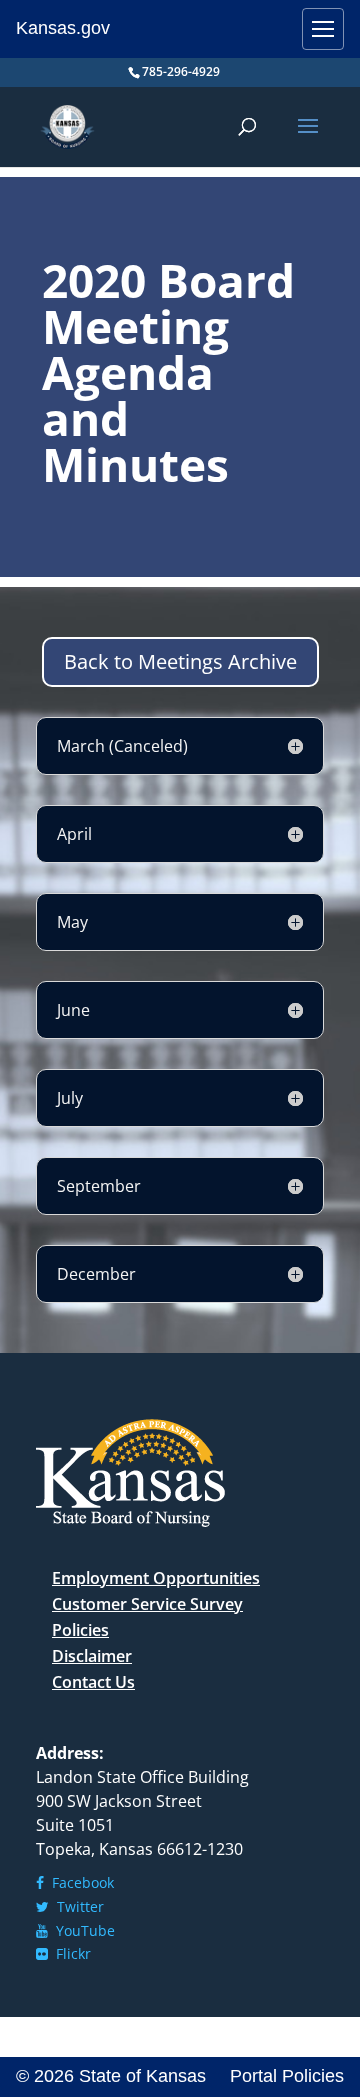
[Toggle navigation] (323, 29)
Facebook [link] (79, 1882)
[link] (67, 125)
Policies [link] (80, 1630)
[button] (308, 139)
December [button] (96, 1274)
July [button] (70, 1098)
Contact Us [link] (93, 1682)
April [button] (74, 834)
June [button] (73, 1010)
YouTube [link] (81, 1930)
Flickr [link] (69, 1953)
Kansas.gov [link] (63, 28)
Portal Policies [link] (287, 2076)
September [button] (99, 1186)
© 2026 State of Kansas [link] (111, 2076)
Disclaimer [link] (92, 1656)
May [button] (72, 922)
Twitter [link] (76, 1906)
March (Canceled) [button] (122, 746)
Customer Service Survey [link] (147, 1604)
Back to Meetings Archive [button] (180, 661)
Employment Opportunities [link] (156, 1578)
